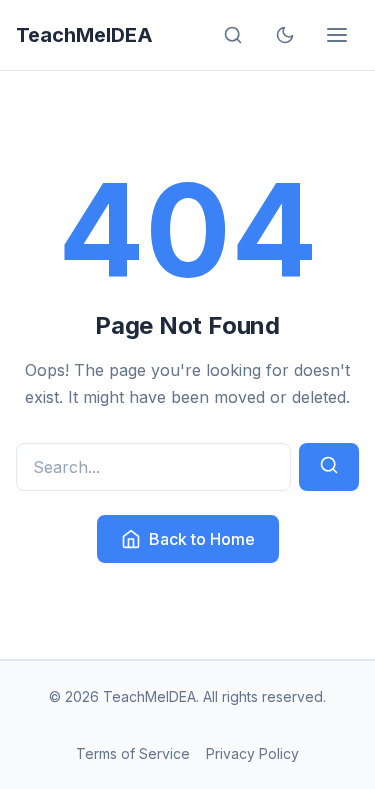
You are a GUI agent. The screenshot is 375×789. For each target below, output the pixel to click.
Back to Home (202, 539)
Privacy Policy (252, 753)
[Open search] (233, 35)
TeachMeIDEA (84, 35)
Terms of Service (133, 753)
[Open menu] (337, 35)
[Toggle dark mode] (285, 35)
